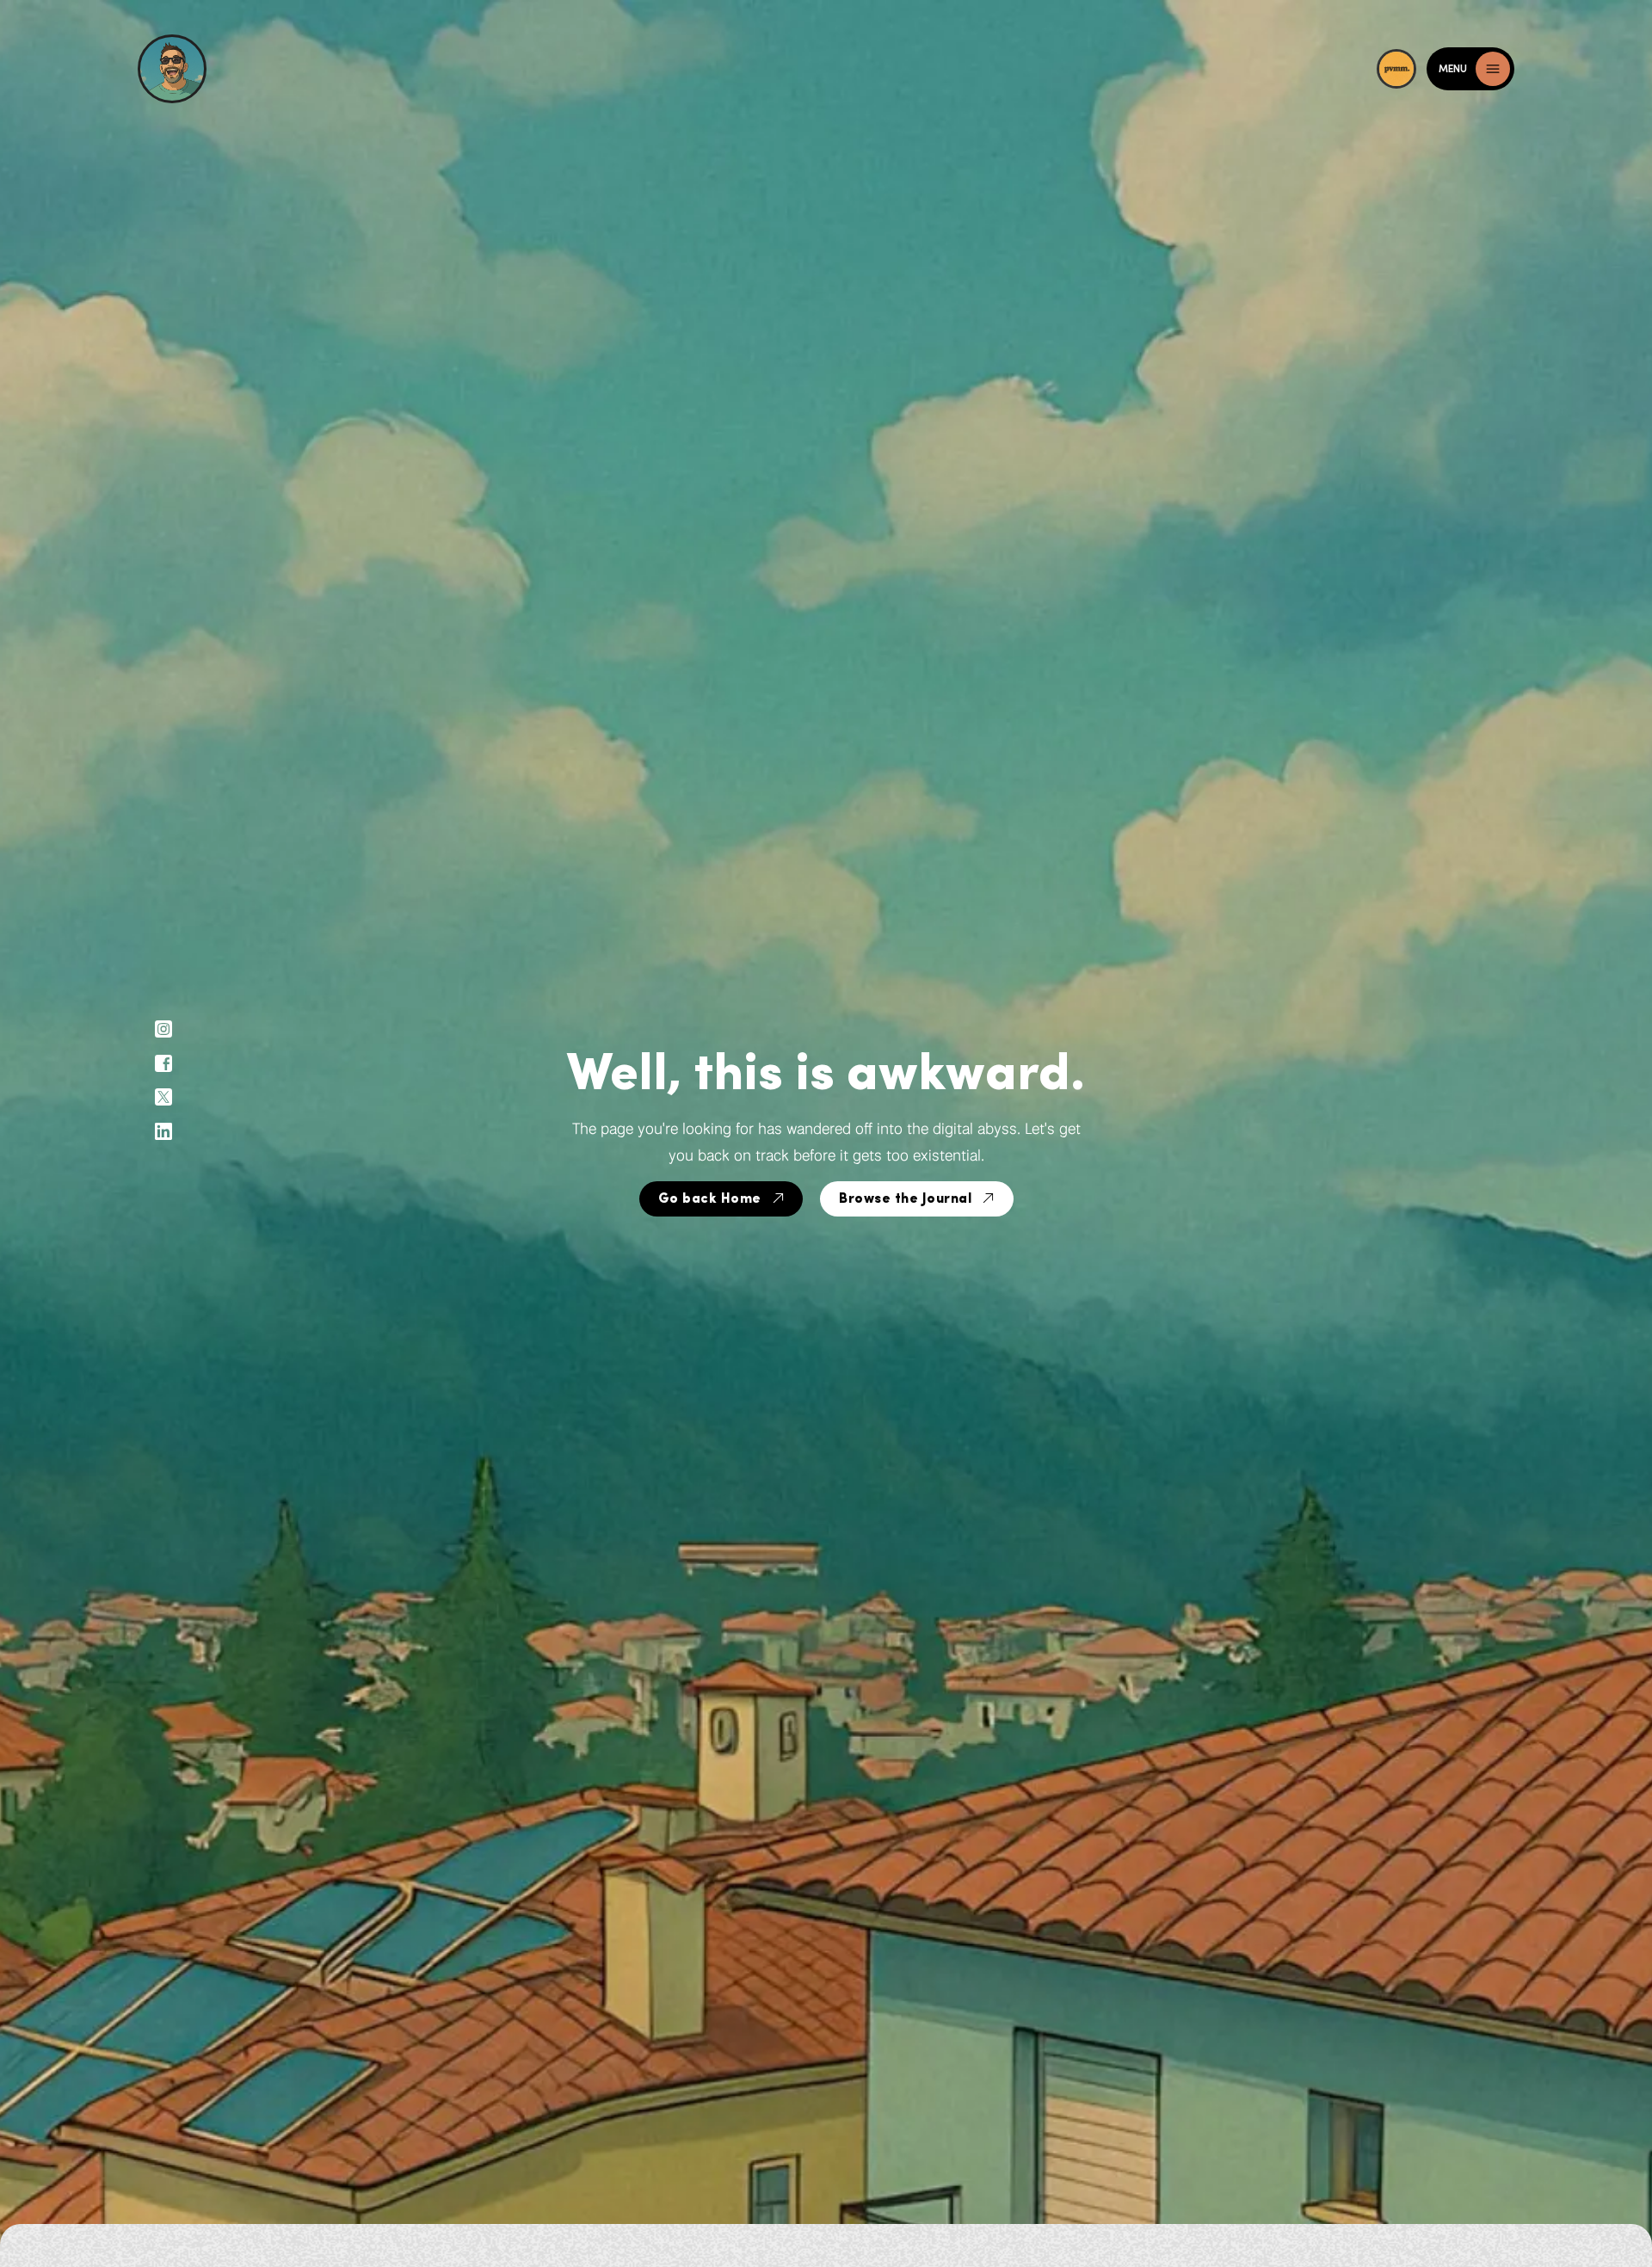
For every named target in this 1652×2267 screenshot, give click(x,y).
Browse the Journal (905, 1199)
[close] (1493, 69)
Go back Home (710, 1199)
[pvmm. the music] (1402, 69)
